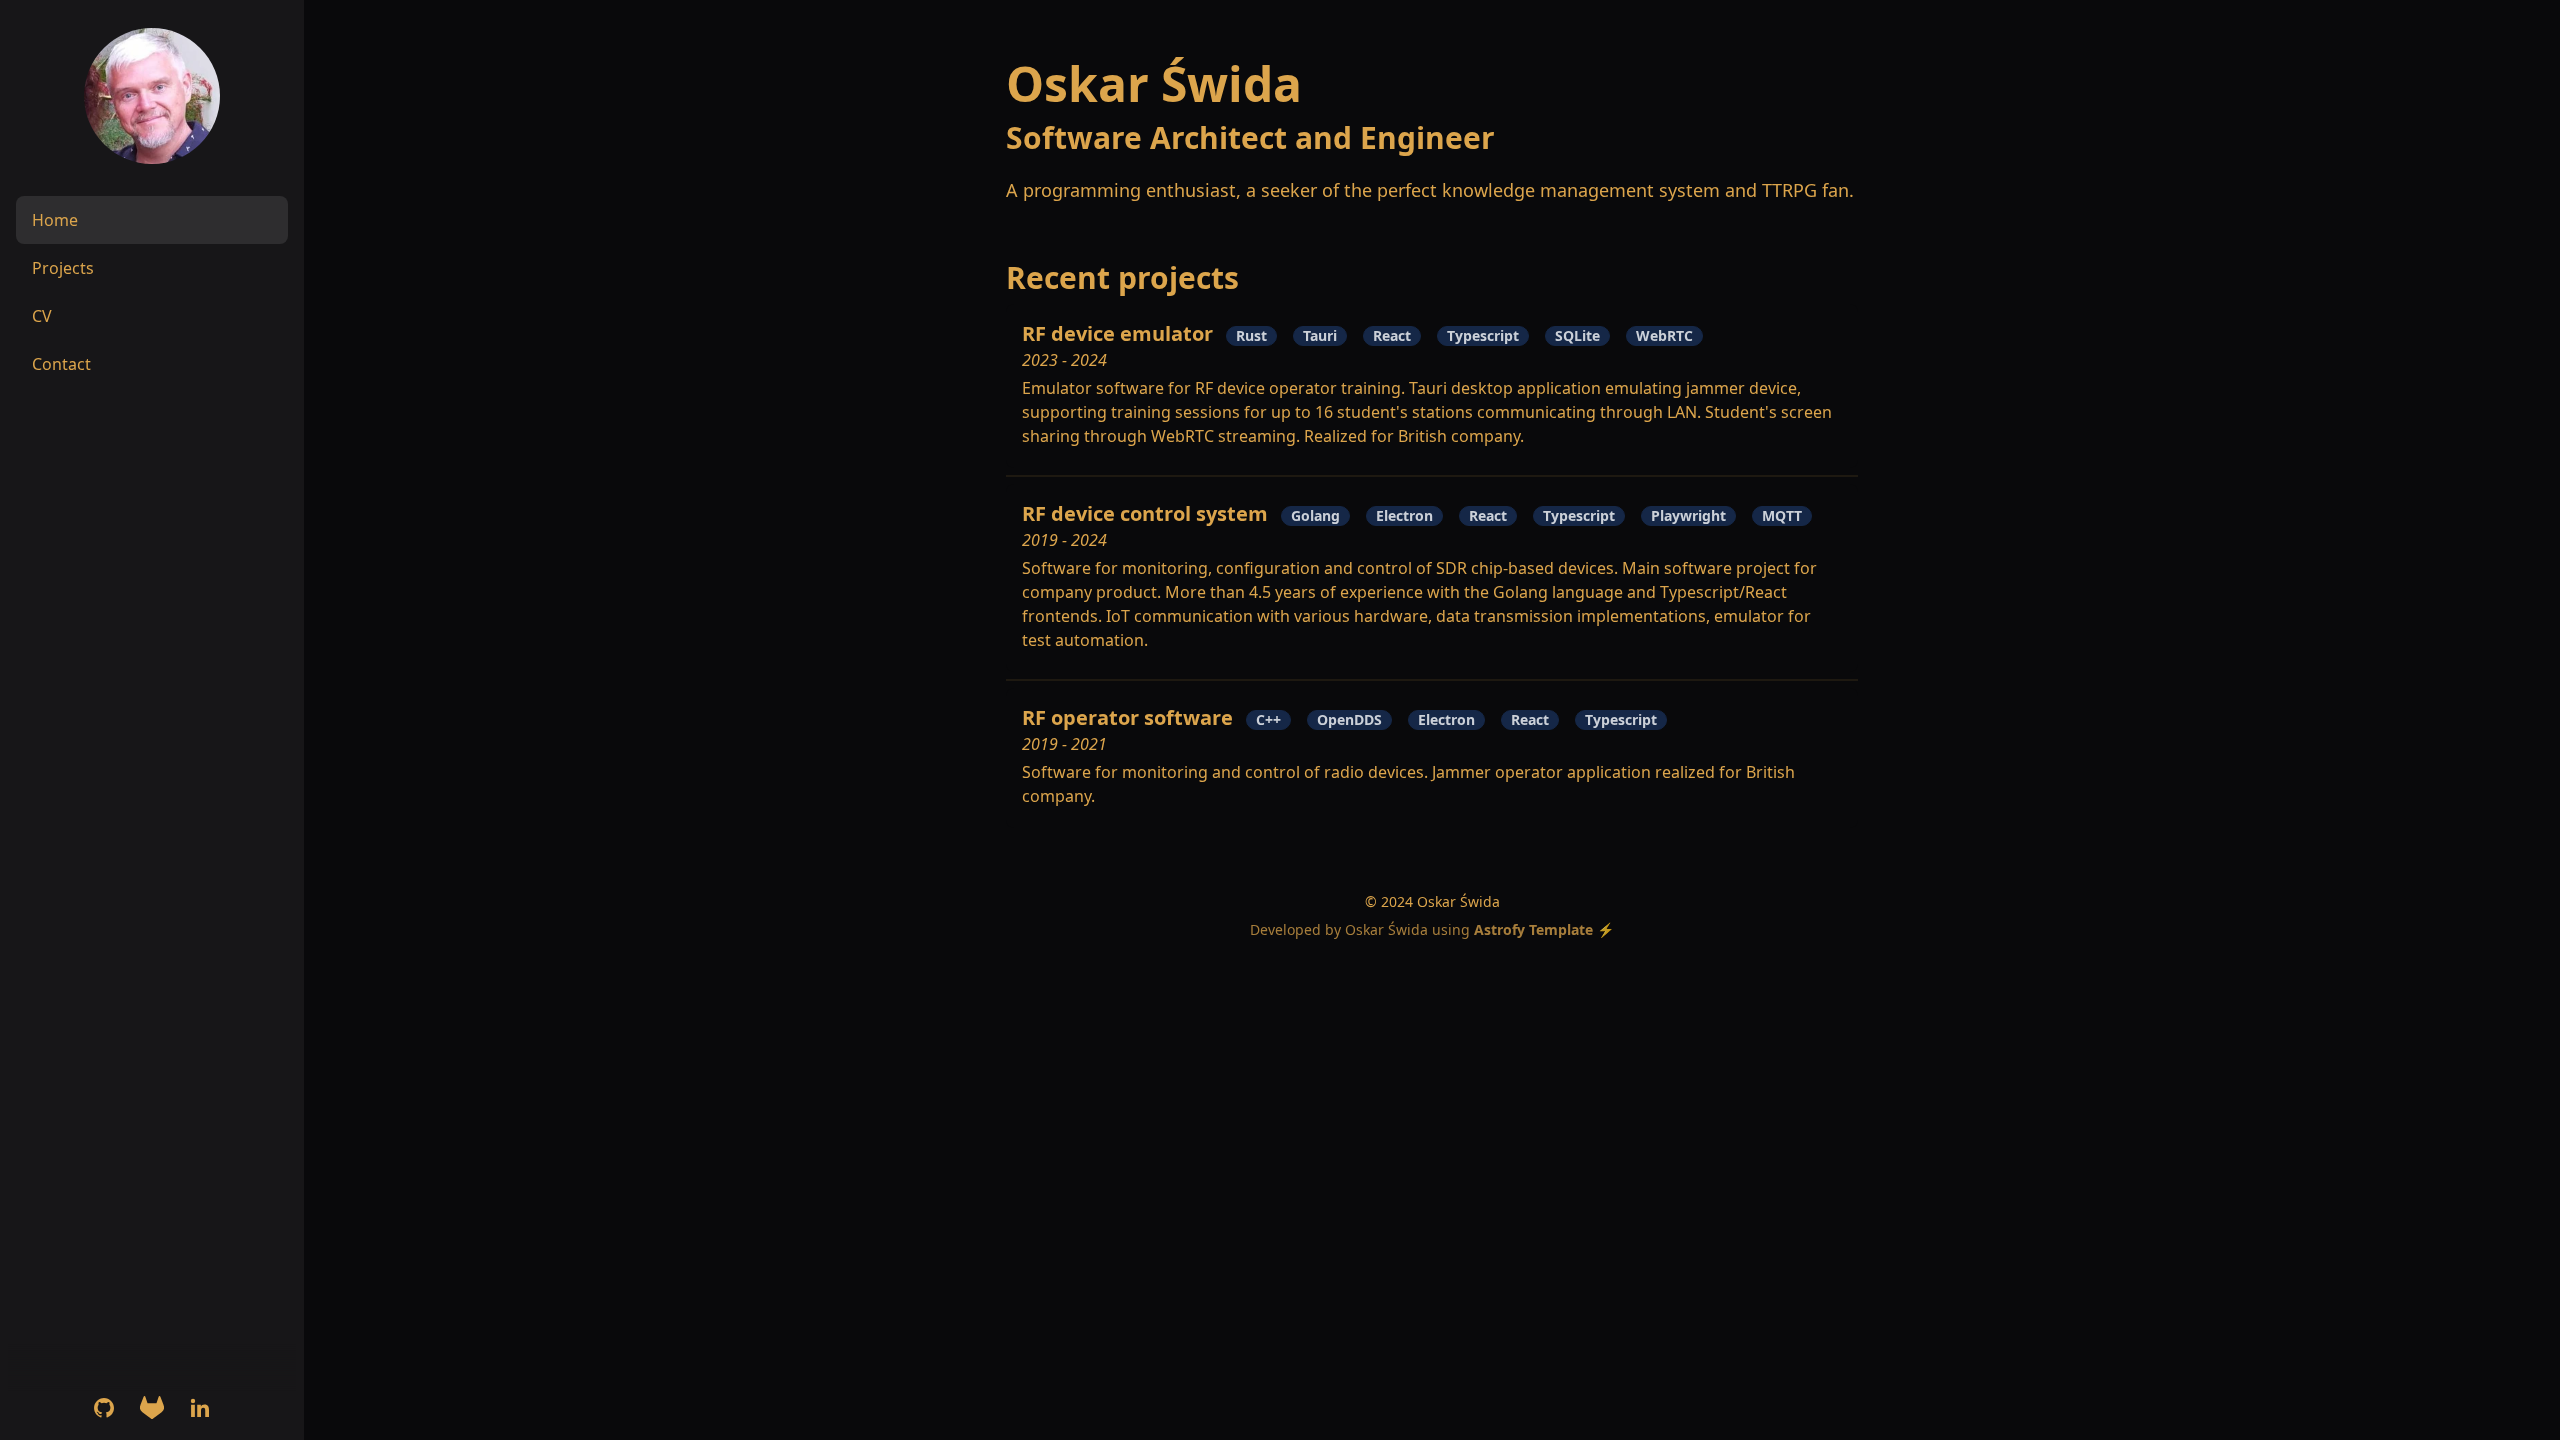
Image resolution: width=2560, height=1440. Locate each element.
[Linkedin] (200, 1408)
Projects (63, 268)
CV (42, 316)
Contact (61, 364)
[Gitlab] (152, 1408)
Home (55, 220)
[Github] (104, 1408)
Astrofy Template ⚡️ (1544, 929)
